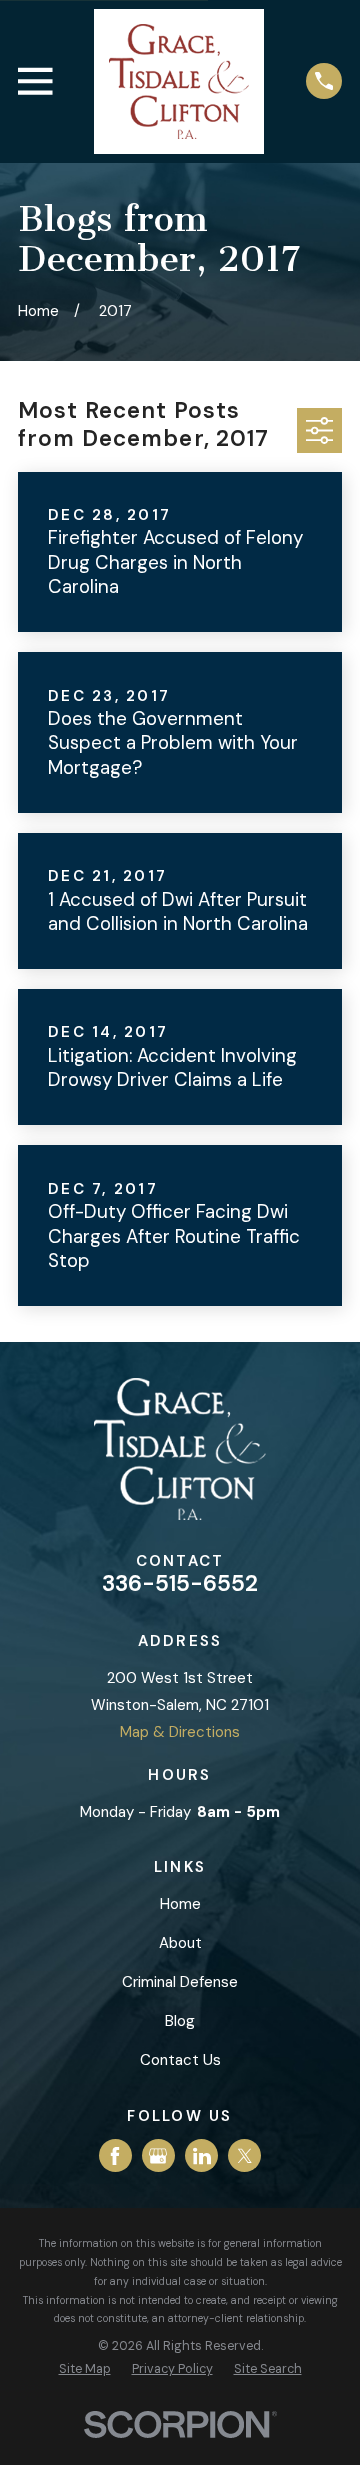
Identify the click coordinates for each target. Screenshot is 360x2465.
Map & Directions (180, 1732)
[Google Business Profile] (158, 2156)
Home (180, 1904)
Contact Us (180, 2060)
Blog (180, 2021)
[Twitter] (245, 2156)
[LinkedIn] (202, 2156)
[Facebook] (115, 2156)
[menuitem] (85, 2369)
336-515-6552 (180, 1583)
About (180, 1943)
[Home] (179, 81)
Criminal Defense (180, 1982)
